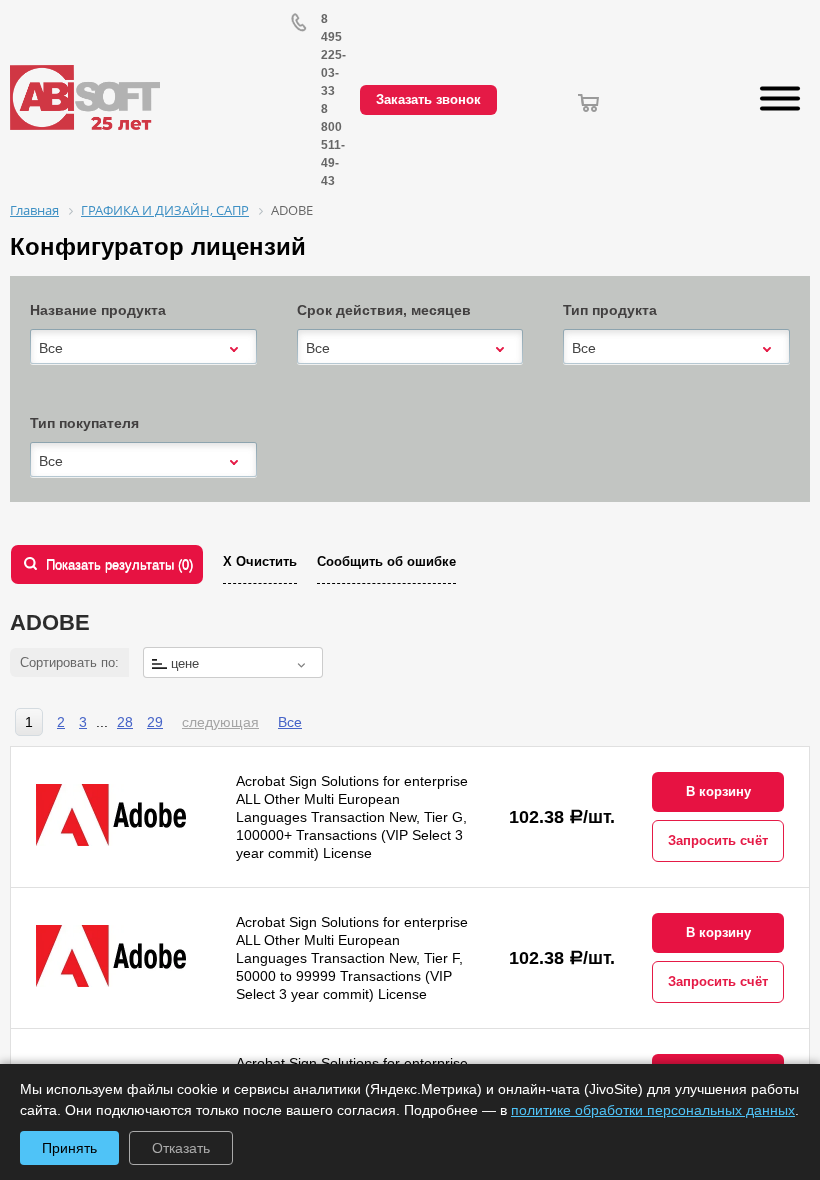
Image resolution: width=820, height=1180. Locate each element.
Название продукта (98, 310)
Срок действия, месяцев (384, 310)
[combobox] (143, 348)
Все (290, 722)
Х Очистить (260, 561)
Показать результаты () (119, 564)
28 (125, 722)
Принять (69, 1148)
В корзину (718, 791)
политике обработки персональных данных (653, 1110)
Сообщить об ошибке (386, 561)
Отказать (181, 1148)
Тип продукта (610, 310)
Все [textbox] (51, 348)
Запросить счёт (718, 840)
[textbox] (233, 663)
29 (155, 722)
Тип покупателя (84, 423)
